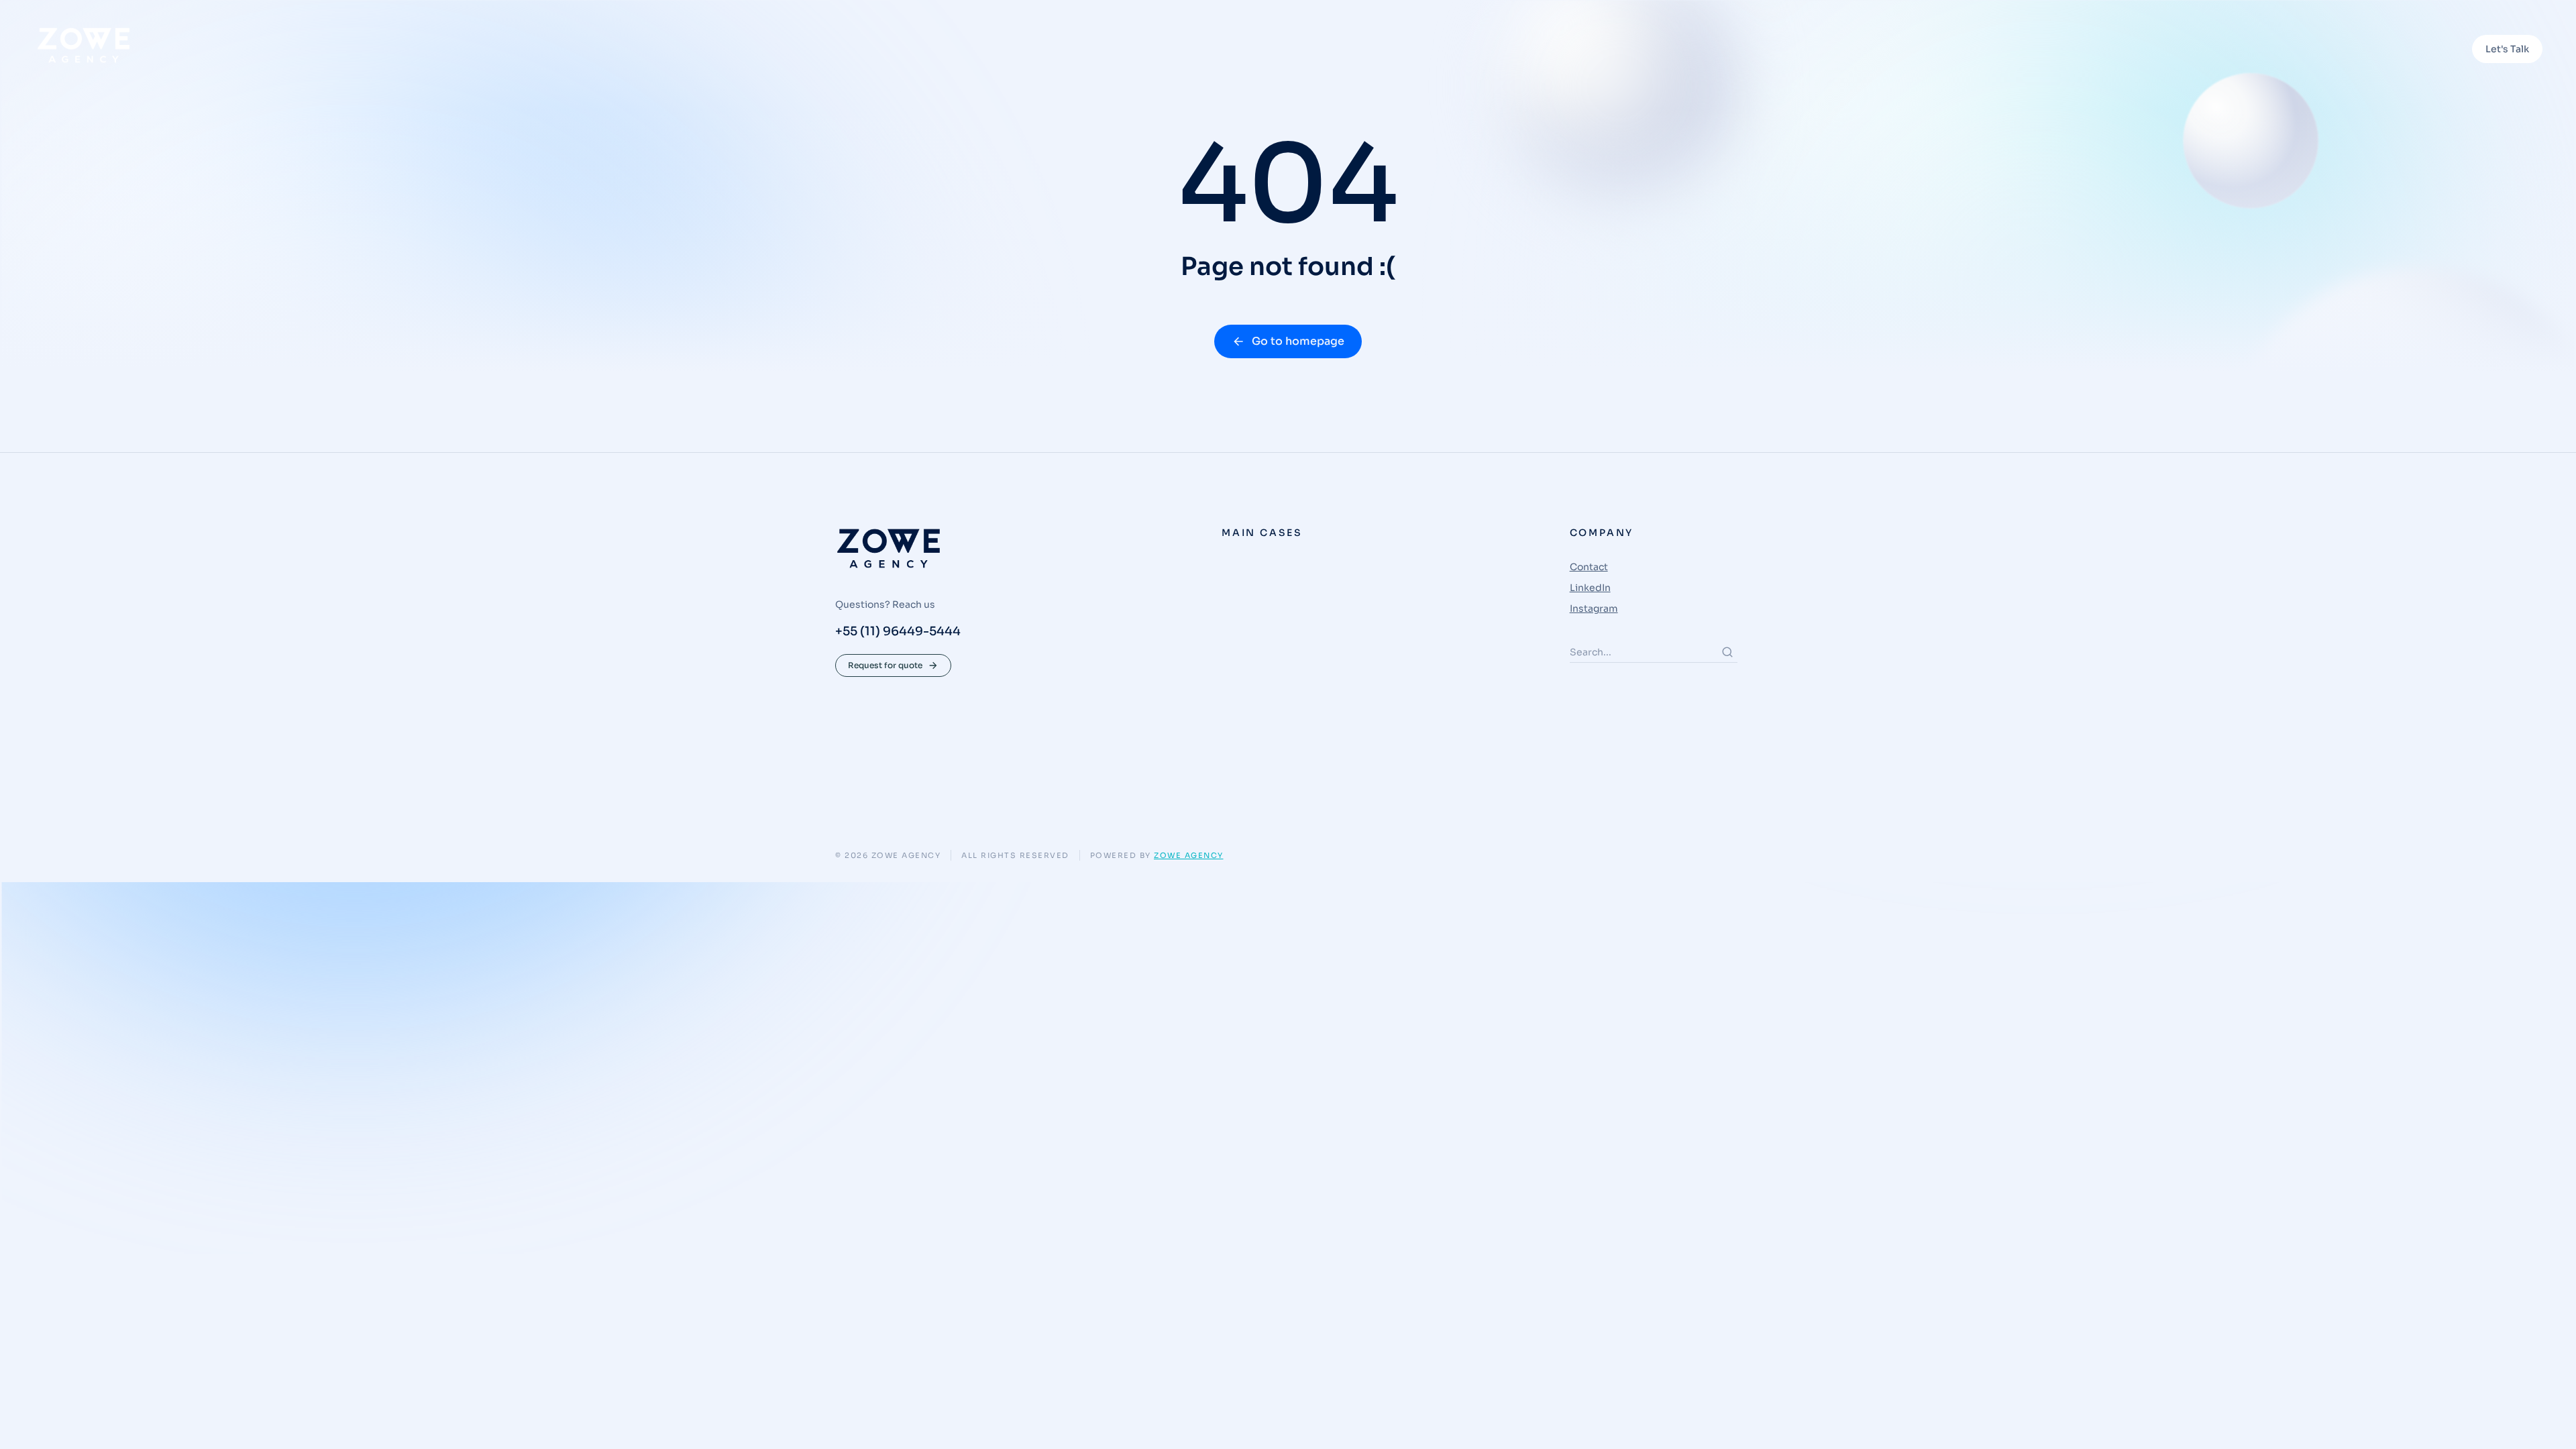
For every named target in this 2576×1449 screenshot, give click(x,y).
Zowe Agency (1189, 855)
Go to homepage (1298, 341)
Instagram (1594, 608)
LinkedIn (1590, 588)
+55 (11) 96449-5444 (898, 631)
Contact (1589, 567)
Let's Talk (2507, 49)
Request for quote (885, 665)
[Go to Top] (2548, 1421)
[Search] (1727, 652)
